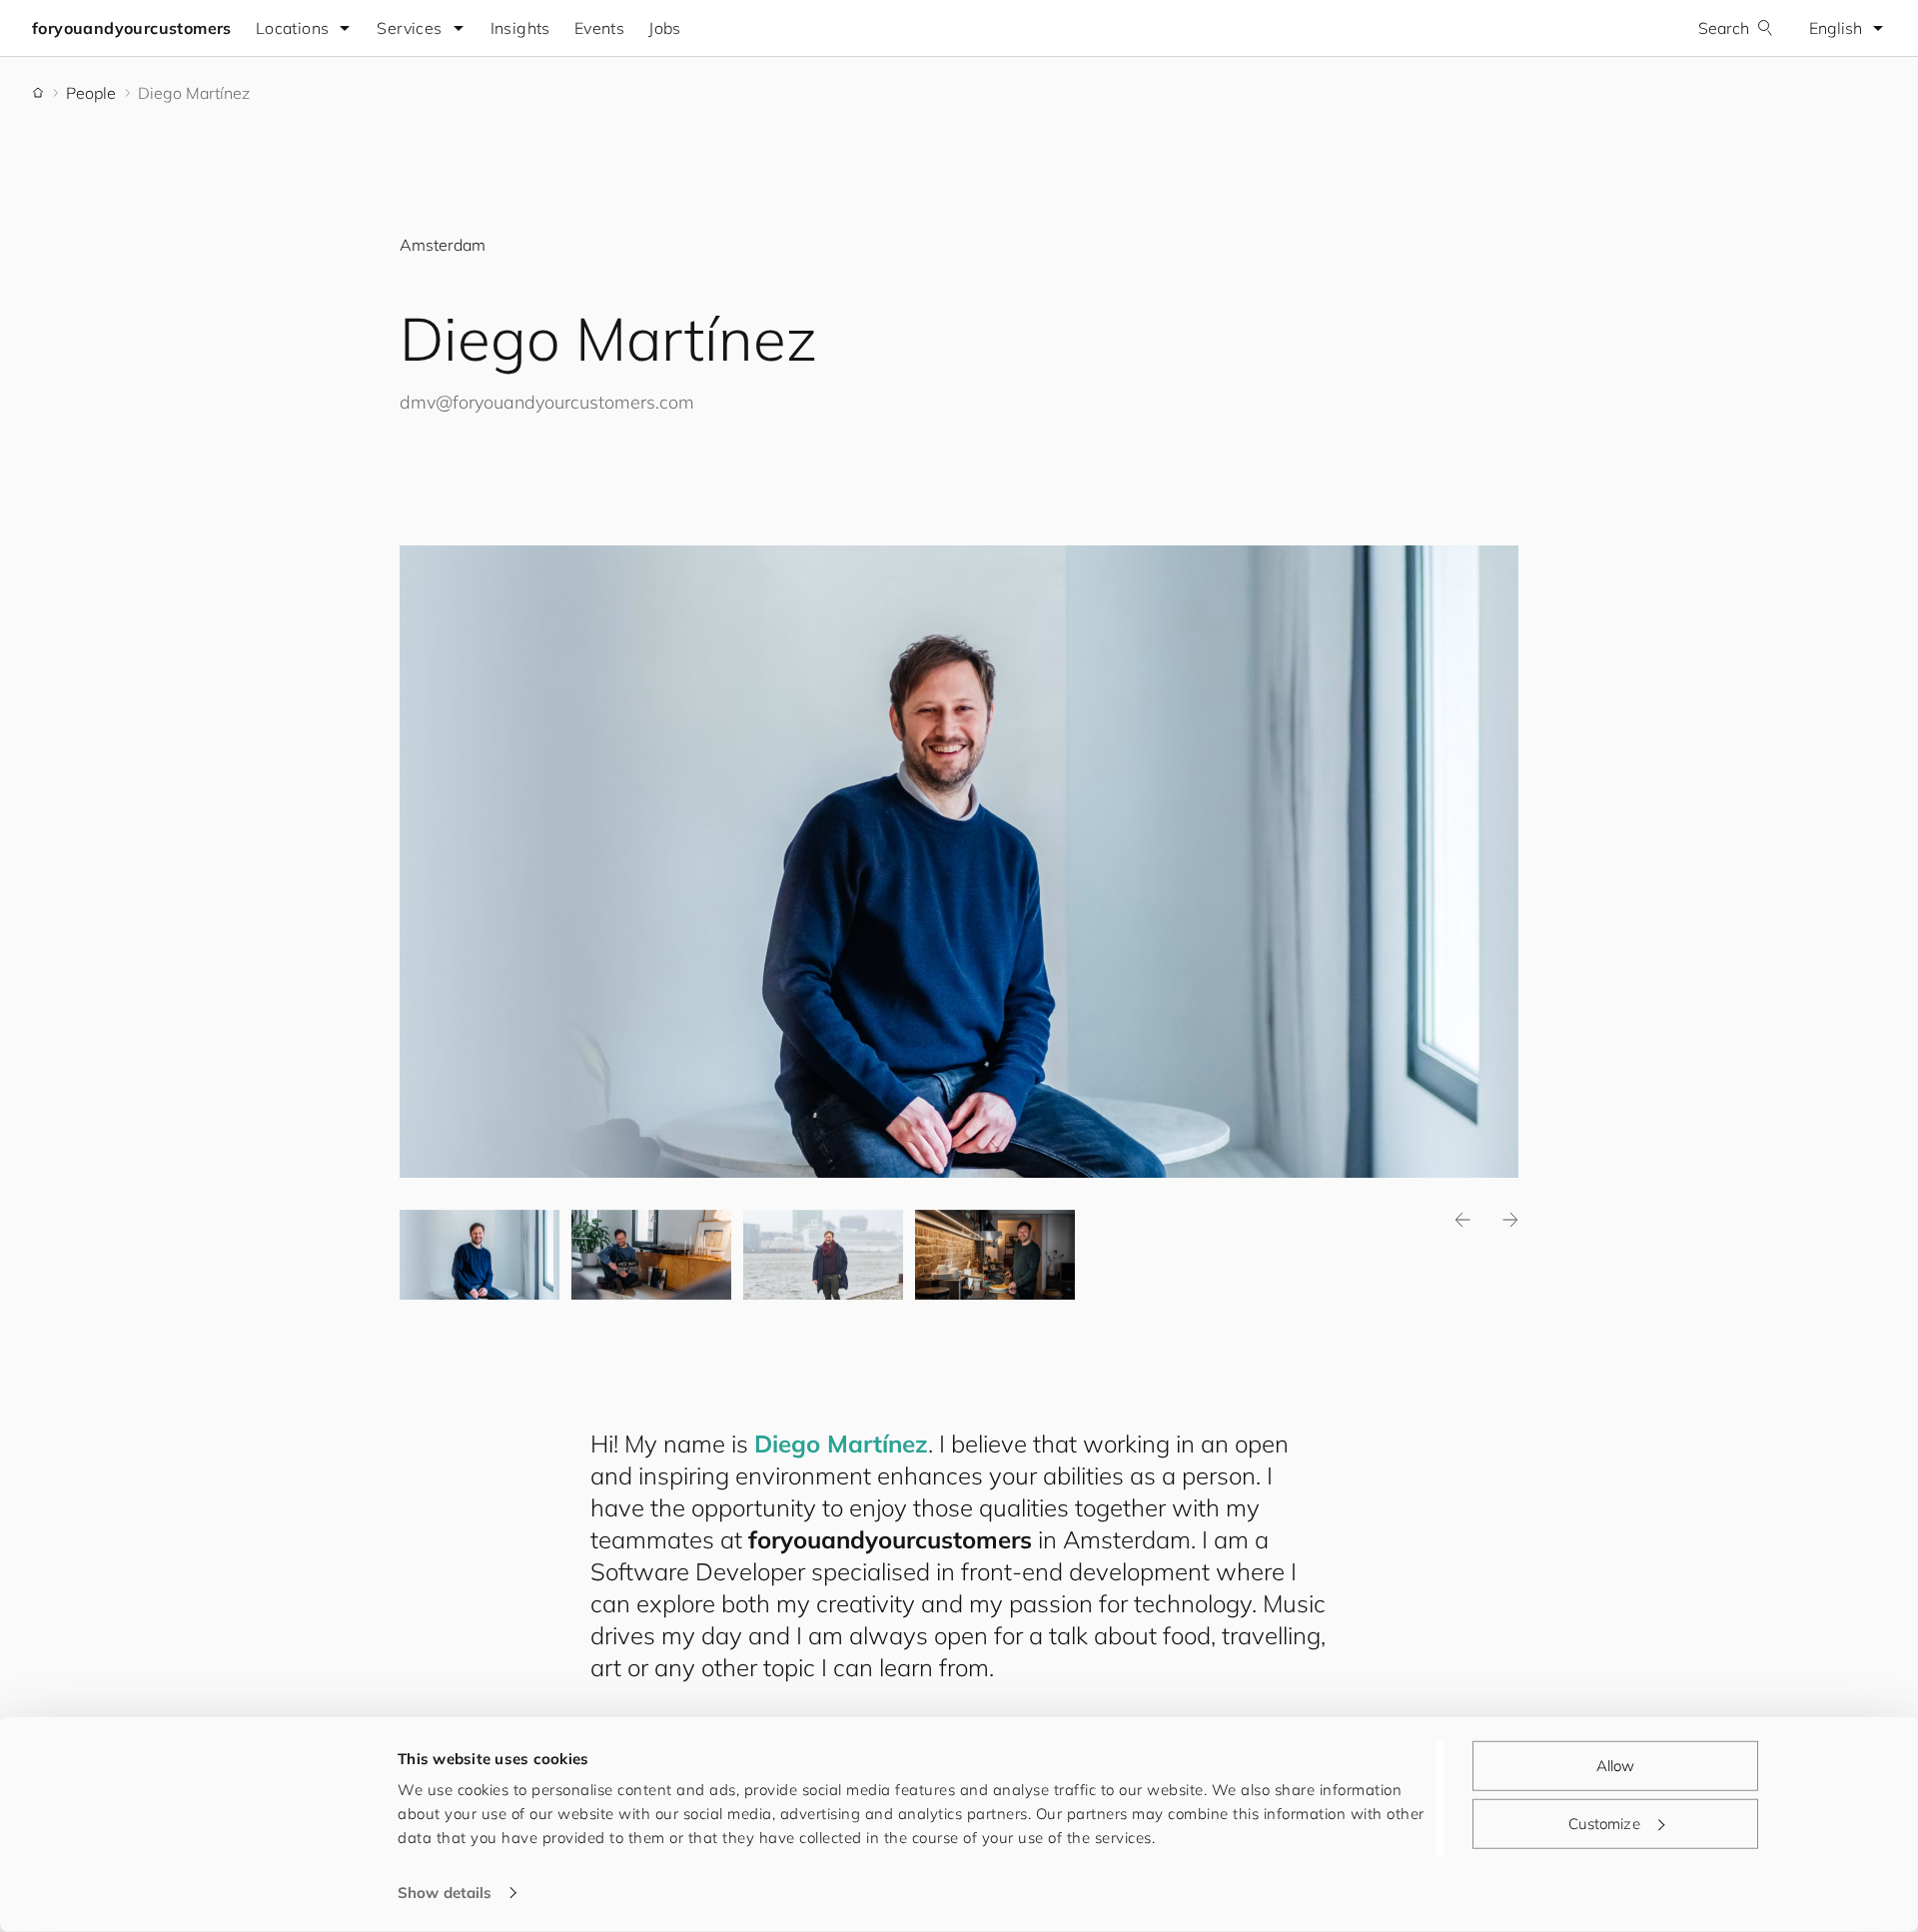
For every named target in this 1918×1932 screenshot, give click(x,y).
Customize (1604, 1823)
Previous (1462, 1220)
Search (1724, 28)
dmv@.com (547, 402)
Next (1510, 1220)
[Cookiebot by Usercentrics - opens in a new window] (265, 1893)
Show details (445, 1893)
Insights (520, 28)
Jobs (665, 28)
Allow (1616, 1766)
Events (599, 28)
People (91, 93)
